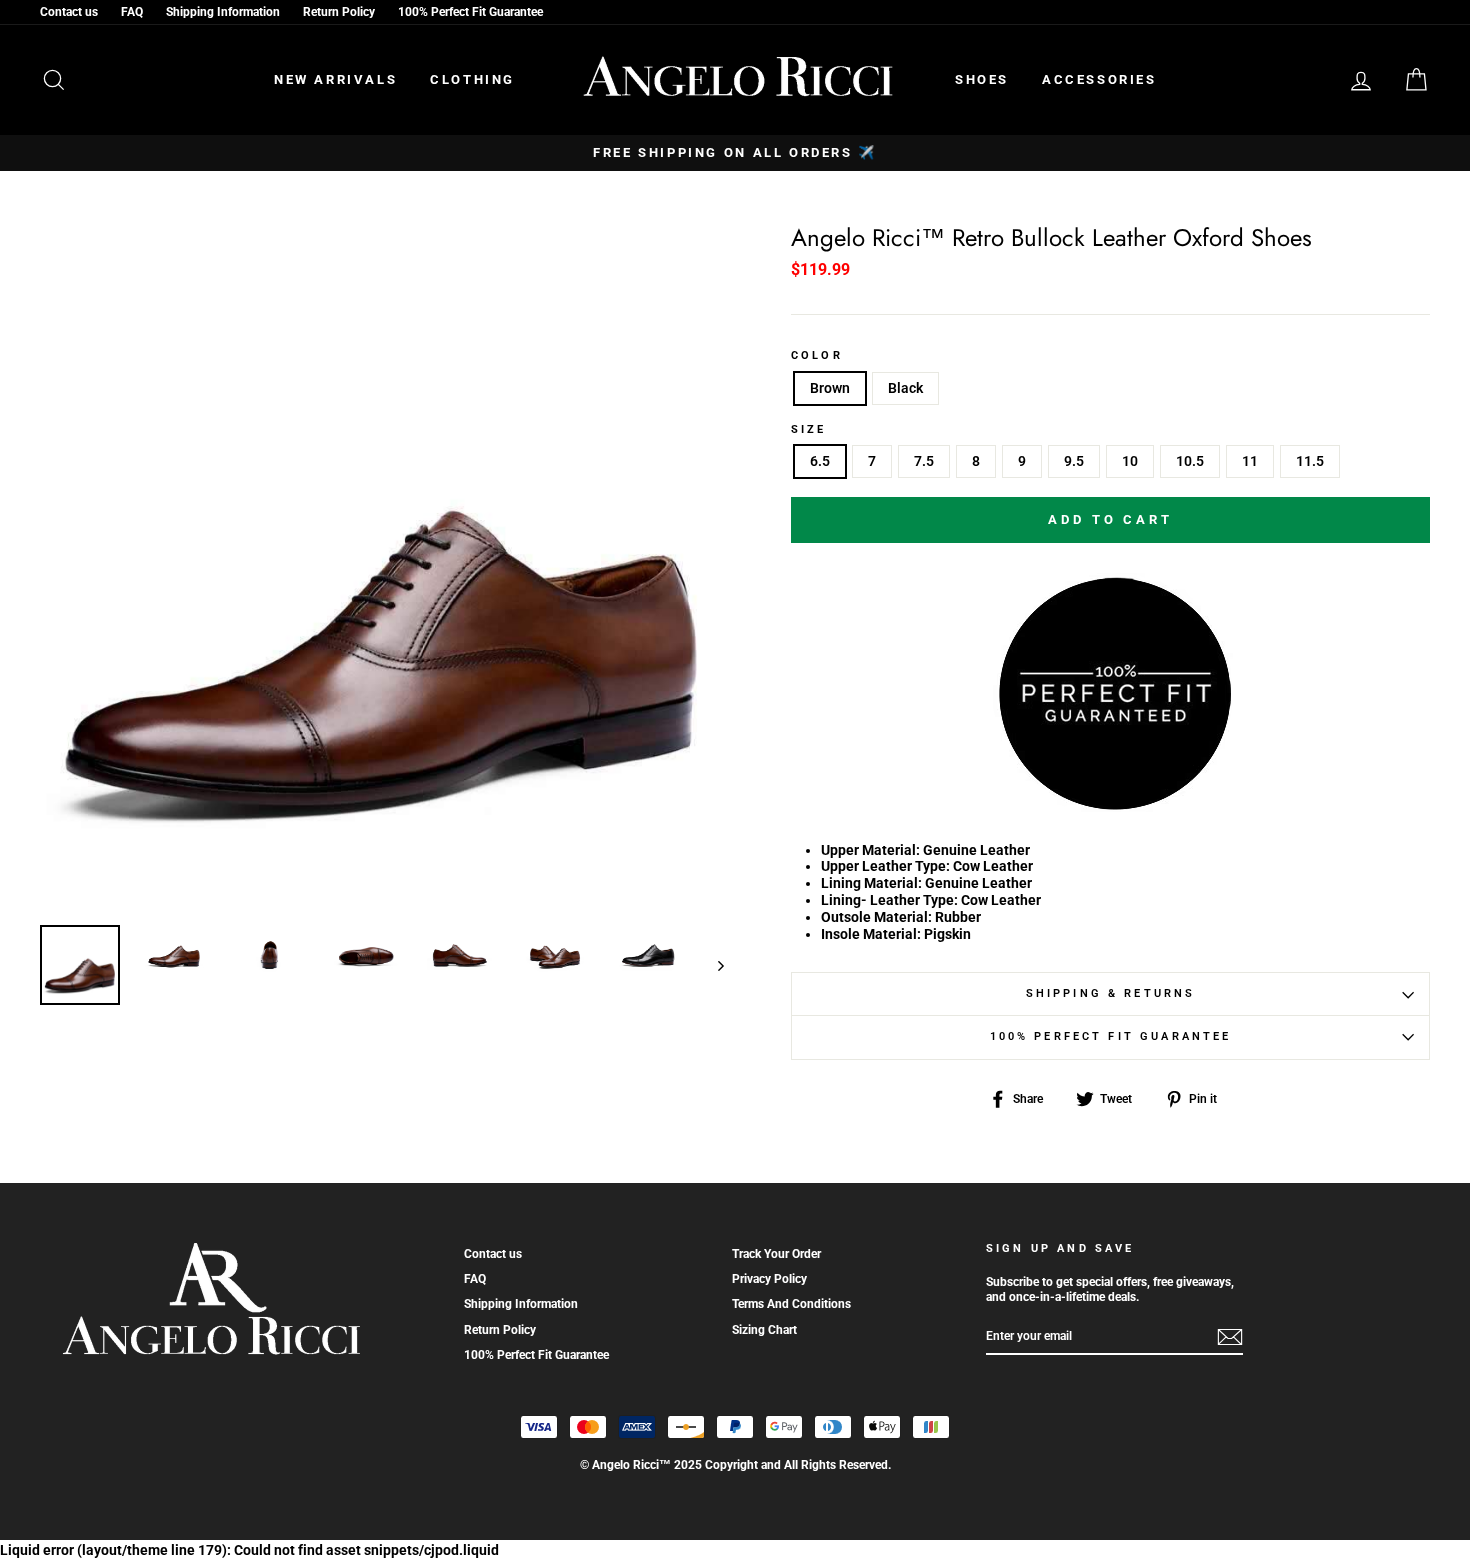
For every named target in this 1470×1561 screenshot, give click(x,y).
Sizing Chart (764, 1330)
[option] (735, 153)
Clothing (472, 79)
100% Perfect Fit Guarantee (470, 12)
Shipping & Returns (1111, 993)
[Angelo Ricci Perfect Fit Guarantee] (1111, 803)
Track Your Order (776, 1254)
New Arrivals (335, 79)
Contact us (69, 12)
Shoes (982, 79)
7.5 (924, 461)
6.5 (820, 461)
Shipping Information (223, 12)
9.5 (1074, 461)
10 (1130, 461)
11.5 (1310, 461)
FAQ (132, 12)
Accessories (1099, 79)
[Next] (711, 965)
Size (809, 430)
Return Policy (339, 12)
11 (1250, 461)
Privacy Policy (769, 1279)
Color (817, 356)
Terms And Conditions (791, 1304)
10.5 (1190, 461)
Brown (830, 388)
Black (905, 388)
